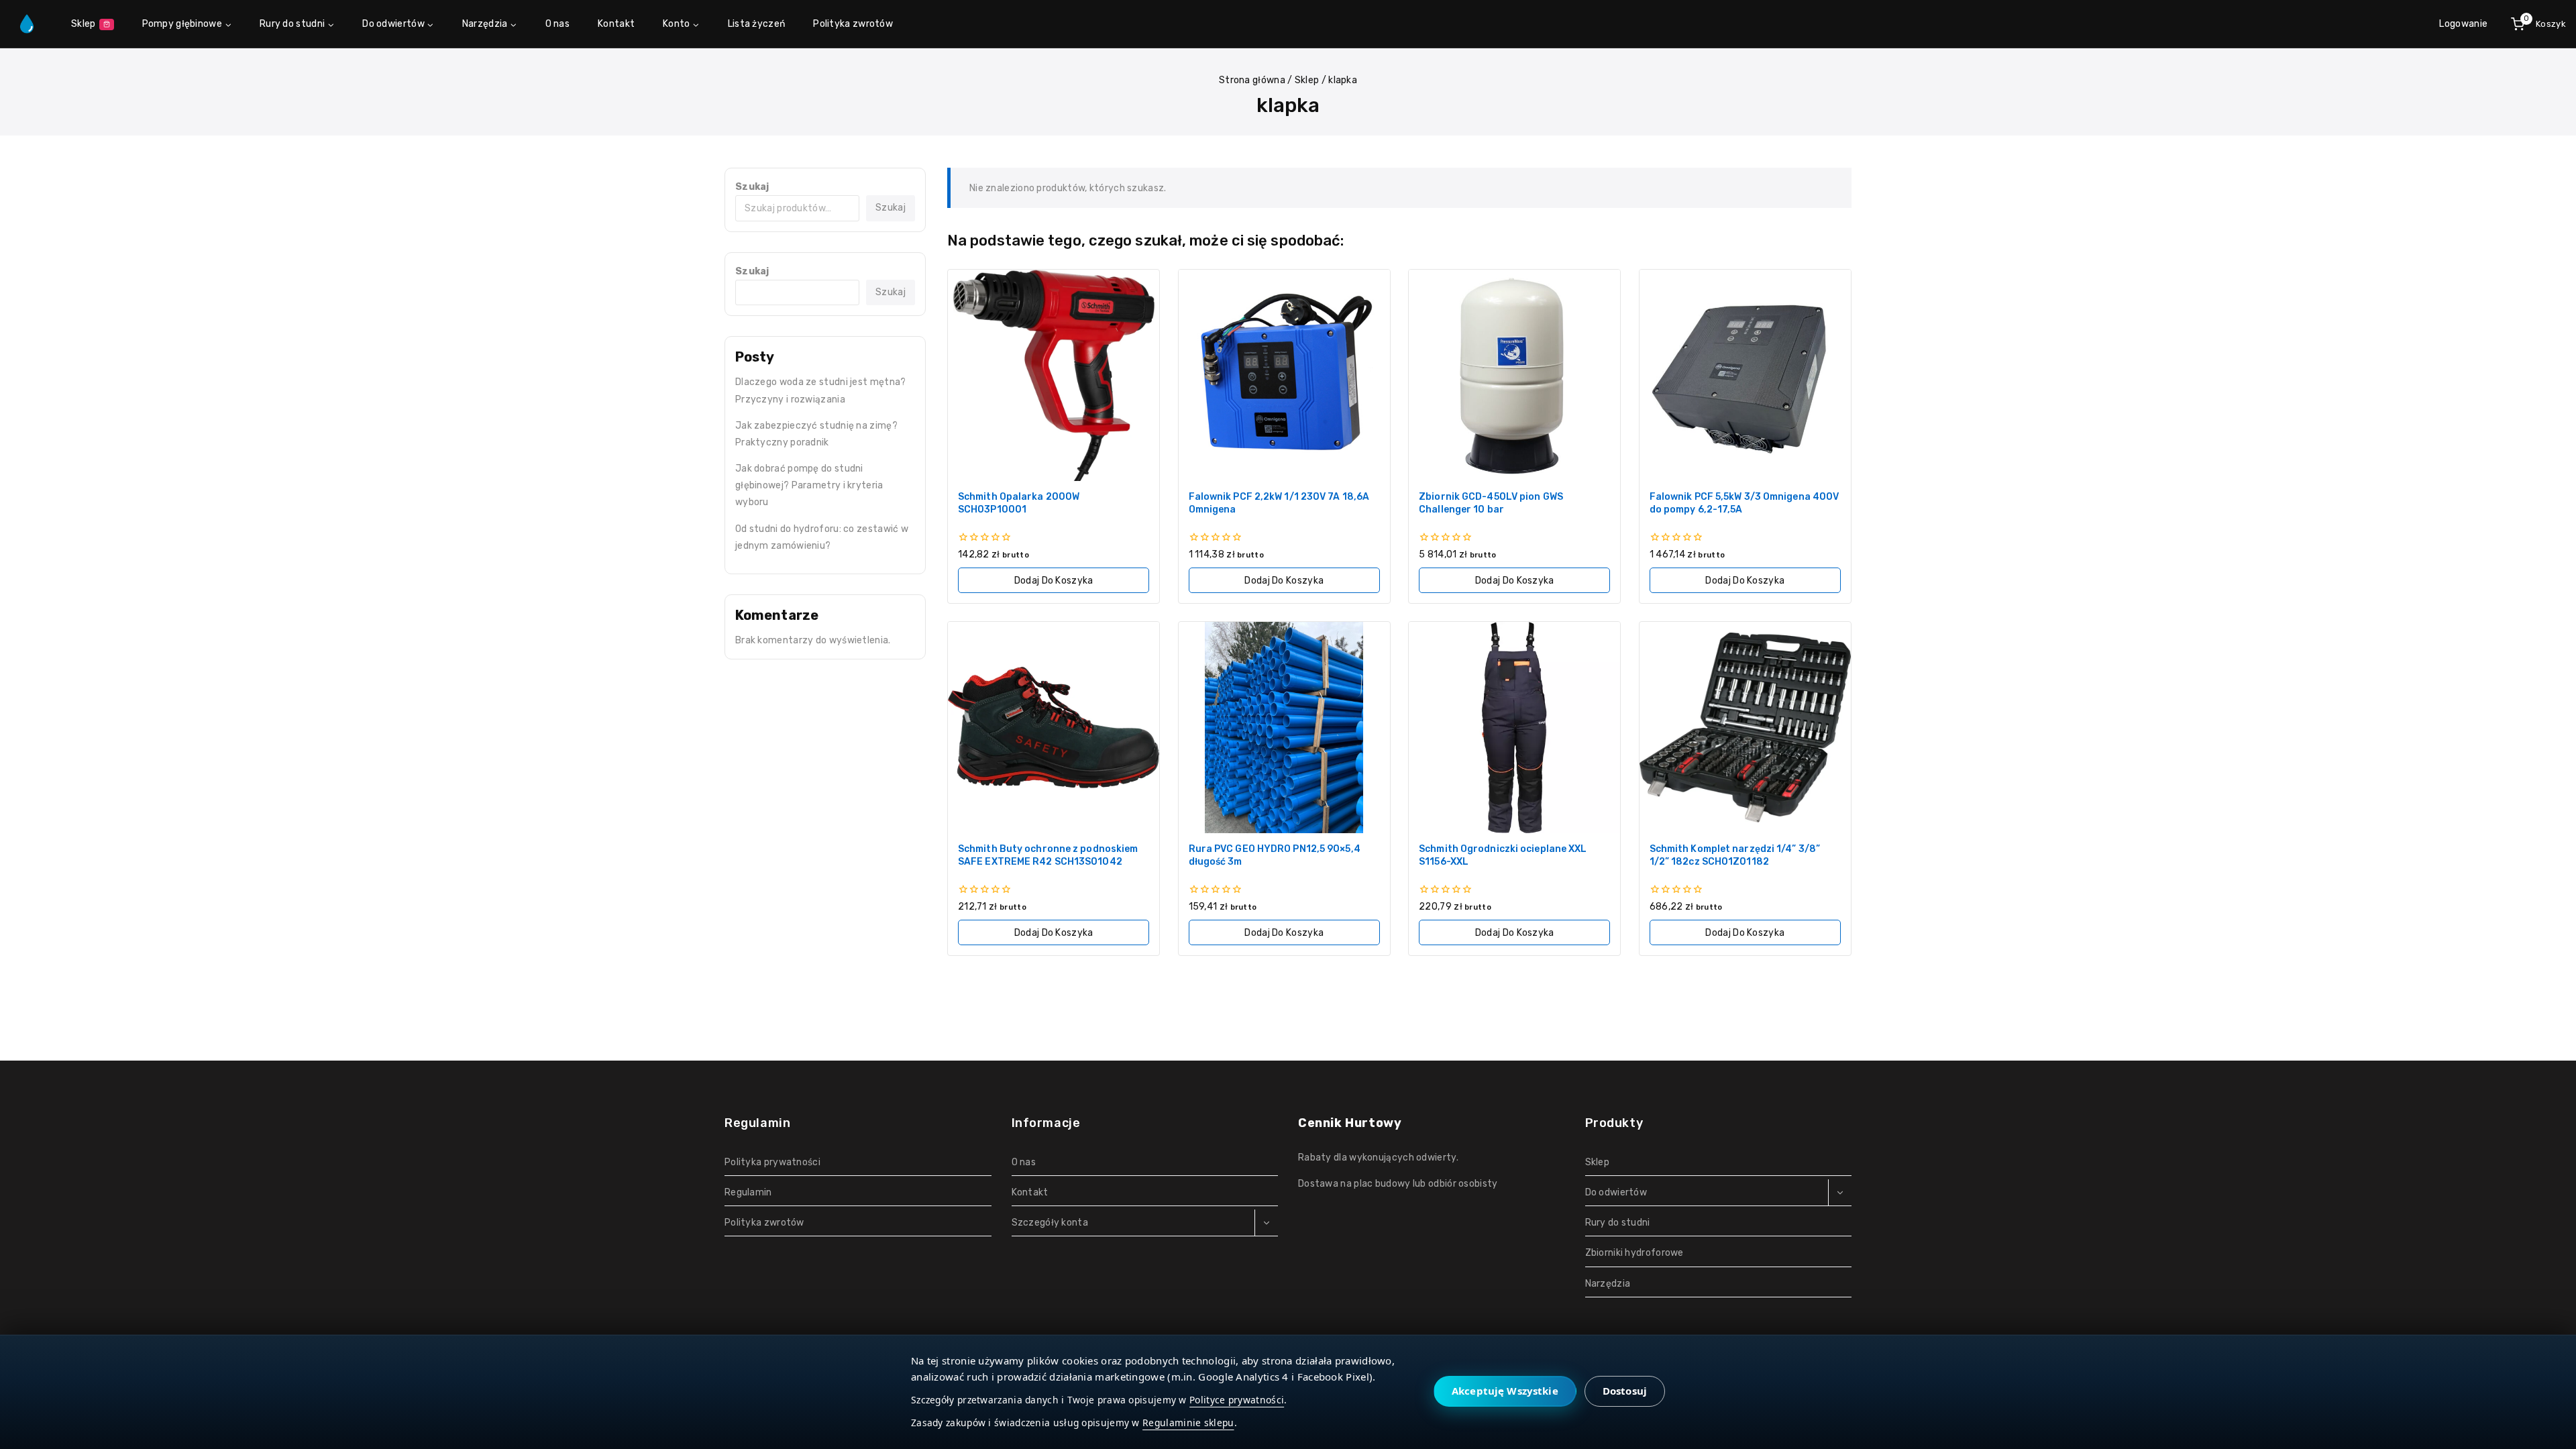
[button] (1054, 580)
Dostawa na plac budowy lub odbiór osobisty (1398, 1184)
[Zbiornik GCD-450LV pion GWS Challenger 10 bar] (1514, 375)
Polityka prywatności (772, 1162)
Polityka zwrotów (853, 24)
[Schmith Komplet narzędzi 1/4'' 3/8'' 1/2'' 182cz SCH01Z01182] (1745, 728)
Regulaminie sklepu (1188, 1423)
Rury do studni (1618, 1223)
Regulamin (748, 1192)
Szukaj (752, 187)
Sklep (84, 24)
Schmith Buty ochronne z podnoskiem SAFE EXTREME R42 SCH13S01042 (1048, 855)
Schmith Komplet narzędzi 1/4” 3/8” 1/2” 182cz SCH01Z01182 (1735, 855)
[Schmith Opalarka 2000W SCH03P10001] (1054, 375)
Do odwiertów (1616, 1192)
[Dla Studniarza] (27, 24)
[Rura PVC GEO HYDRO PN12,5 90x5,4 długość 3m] (1284, 728)
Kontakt (616, 24)
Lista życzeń (757, 24)
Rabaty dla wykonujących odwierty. (1378, 1158)
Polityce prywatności (1237, 1400)
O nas (558, 24)
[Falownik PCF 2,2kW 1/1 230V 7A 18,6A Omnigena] (1284, 375)
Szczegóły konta (1050, 1223)
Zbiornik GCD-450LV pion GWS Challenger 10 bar (1491, 503)
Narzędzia (1608, 1284)
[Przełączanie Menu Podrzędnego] (1266, 1223)
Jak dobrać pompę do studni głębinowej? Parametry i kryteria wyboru (809, 485)
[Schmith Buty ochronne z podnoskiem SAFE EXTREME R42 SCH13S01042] (1054, 728)
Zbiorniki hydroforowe (1634, 1253)
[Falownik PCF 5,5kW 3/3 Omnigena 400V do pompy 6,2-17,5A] (1745, 375)
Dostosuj (1625, 1391)
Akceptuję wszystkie (1505, 1391)
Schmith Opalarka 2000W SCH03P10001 (1019, 503)
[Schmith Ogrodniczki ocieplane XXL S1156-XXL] (1514, 728)
